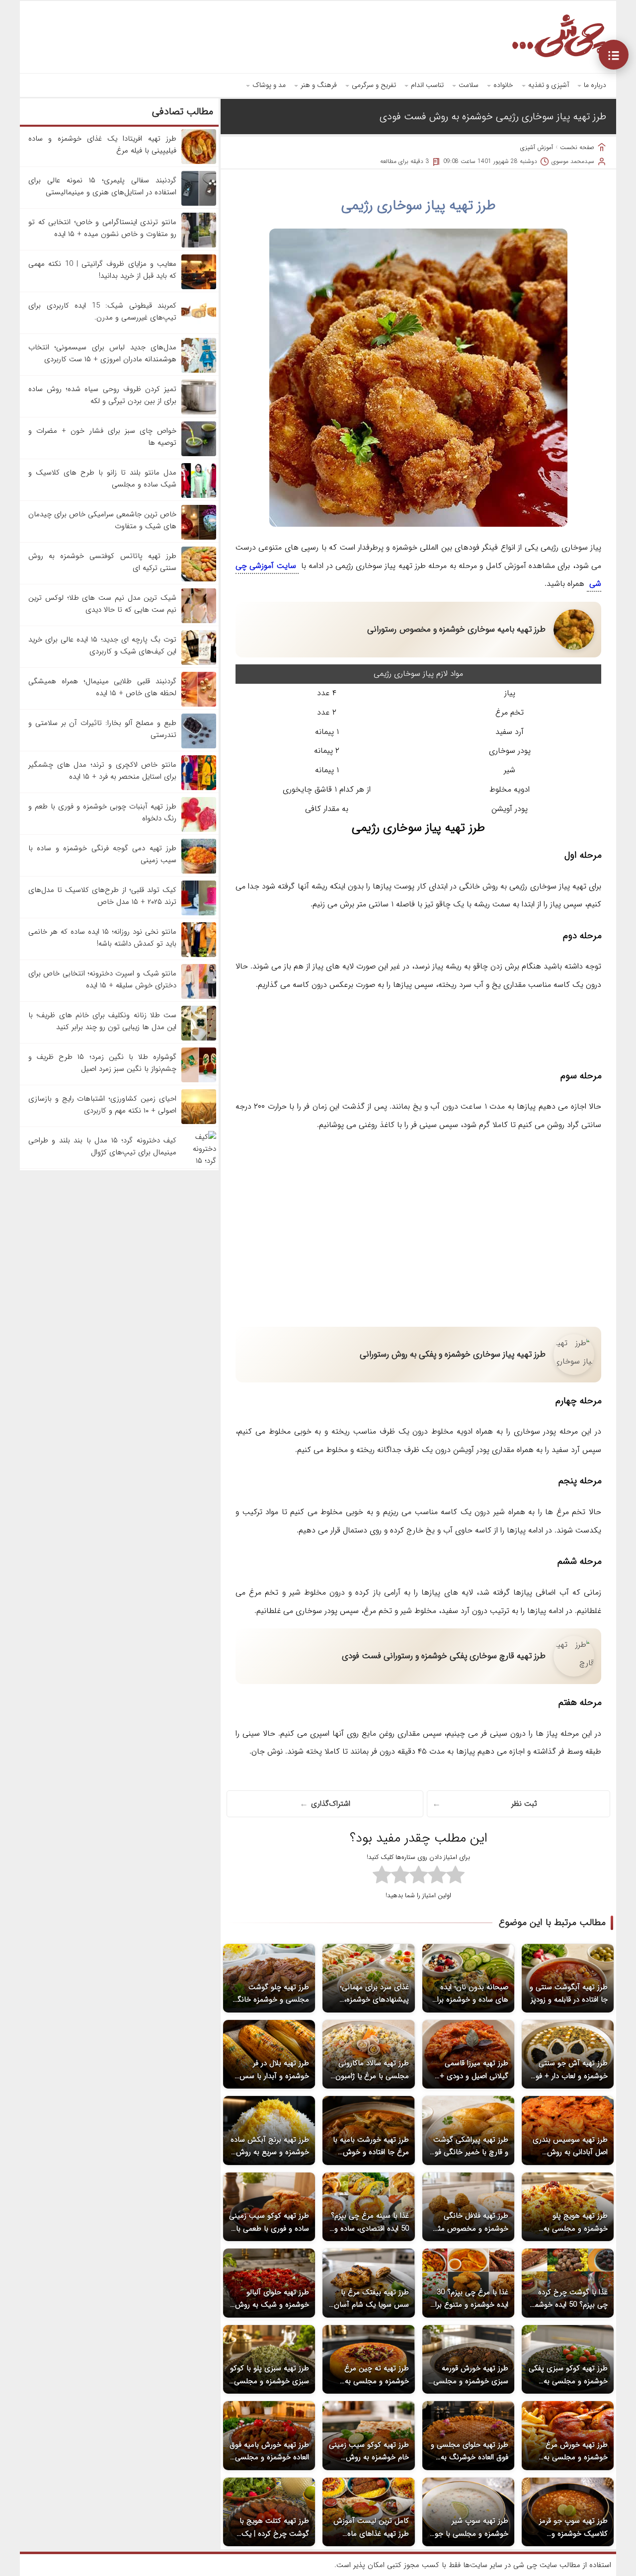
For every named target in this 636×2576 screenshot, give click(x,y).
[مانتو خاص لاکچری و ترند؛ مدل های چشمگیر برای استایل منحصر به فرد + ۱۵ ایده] (199, 788)
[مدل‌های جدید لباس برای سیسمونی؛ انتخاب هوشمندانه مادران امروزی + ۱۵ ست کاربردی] (199, 371)
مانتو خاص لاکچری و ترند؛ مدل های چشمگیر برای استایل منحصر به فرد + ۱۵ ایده (102, 771)
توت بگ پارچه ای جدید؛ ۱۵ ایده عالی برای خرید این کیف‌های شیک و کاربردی (102, 645)
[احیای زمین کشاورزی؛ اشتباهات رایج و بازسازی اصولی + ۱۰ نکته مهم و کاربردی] (199, 1122)
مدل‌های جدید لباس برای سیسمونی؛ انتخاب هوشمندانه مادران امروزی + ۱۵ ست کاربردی (102, 353)
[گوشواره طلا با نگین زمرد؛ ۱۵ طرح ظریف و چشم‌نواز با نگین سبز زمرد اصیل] (199, 1080)
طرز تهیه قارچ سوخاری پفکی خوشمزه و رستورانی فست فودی (444, 1656)
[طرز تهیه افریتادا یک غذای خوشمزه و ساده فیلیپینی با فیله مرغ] (199, 162)
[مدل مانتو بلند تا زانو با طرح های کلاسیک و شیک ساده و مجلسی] (199, 496)
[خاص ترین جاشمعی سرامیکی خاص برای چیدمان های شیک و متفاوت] (199, 538)
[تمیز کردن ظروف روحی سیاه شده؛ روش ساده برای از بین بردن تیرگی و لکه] (199, 412)
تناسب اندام (427, 85)
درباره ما (595, 85)
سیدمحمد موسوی (573, 161)
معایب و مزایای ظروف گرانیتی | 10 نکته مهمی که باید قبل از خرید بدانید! (102, 270)
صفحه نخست (577, 147)
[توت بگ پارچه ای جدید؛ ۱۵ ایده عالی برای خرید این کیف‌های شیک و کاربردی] (199, 663)
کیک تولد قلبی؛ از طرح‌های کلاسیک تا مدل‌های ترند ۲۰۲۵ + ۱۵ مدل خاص (102, 896)
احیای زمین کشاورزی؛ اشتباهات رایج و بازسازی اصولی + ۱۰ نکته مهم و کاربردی (102, 1105)
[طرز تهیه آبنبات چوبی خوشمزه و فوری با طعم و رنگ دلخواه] (199, 830)
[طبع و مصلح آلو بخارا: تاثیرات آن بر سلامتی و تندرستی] (199, 746)
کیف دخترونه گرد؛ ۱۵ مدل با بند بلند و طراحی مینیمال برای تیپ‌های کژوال (102, 1146)
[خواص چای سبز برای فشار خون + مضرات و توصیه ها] (199, 454)
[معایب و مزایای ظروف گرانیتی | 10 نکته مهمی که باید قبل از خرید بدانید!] (199, 287)
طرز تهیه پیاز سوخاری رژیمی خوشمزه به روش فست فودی (493, 117)
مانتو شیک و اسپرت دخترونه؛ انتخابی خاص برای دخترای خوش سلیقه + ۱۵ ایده (102, 979)
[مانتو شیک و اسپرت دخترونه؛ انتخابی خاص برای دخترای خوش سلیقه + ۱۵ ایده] (199, 997)
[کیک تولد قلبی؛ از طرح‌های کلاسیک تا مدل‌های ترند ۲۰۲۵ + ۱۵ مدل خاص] (199, 913)
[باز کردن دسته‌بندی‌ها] (614, 55)
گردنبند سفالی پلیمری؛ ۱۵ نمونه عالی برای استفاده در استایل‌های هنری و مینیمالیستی (102, 186)
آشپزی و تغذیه (549, 85)
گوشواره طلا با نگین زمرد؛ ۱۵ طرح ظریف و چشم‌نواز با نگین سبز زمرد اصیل (102, 1063)
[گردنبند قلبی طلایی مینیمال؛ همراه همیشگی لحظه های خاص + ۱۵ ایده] (199, 705)
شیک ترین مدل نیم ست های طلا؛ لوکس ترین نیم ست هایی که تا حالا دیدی (102, 604)
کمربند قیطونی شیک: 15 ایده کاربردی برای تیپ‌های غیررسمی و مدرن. (102, 312)
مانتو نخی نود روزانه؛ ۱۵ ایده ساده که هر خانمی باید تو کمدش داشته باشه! (102, 938)
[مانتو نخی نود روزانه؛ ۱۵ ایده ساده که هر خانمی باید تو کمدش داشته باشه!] (199, 955)
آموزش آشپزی (537, 147)
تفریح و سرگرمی (374, 85)
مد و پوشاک (269, 85)
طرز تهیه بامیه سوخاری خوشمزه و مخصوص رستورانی (456, 629)
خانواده (503, 85)
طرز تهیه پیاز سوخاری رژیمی (419, 206)
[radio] (455, 1876)
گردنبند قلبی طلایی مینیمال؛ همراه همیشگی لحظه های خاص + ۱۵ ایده (102, 687)
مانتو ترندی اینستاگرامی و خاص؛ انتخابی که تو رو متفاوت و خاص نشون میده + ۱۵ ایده (102, 228)
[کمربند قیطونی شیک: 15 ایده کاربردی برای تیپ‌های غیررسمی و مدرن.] (199, 329)
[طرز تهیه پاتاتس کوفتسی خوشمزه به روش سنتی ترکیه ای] (199, 579)
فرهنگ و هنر (319, 85)
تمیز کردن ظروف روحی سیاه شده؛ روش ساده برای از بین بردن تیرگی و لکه (102, 395)
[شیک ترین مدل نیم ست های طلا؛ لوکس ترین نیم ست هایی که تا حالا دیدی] (199, 621)
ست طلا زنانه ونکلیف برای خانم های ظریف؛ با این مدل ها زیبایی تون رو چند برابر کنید (102, 1021)
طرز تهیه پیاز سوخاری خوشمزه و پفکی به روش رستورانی (453, 1354)
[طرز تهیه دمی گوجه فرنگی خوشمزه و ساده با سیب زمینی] (199, 872)
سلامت (469, 85)
